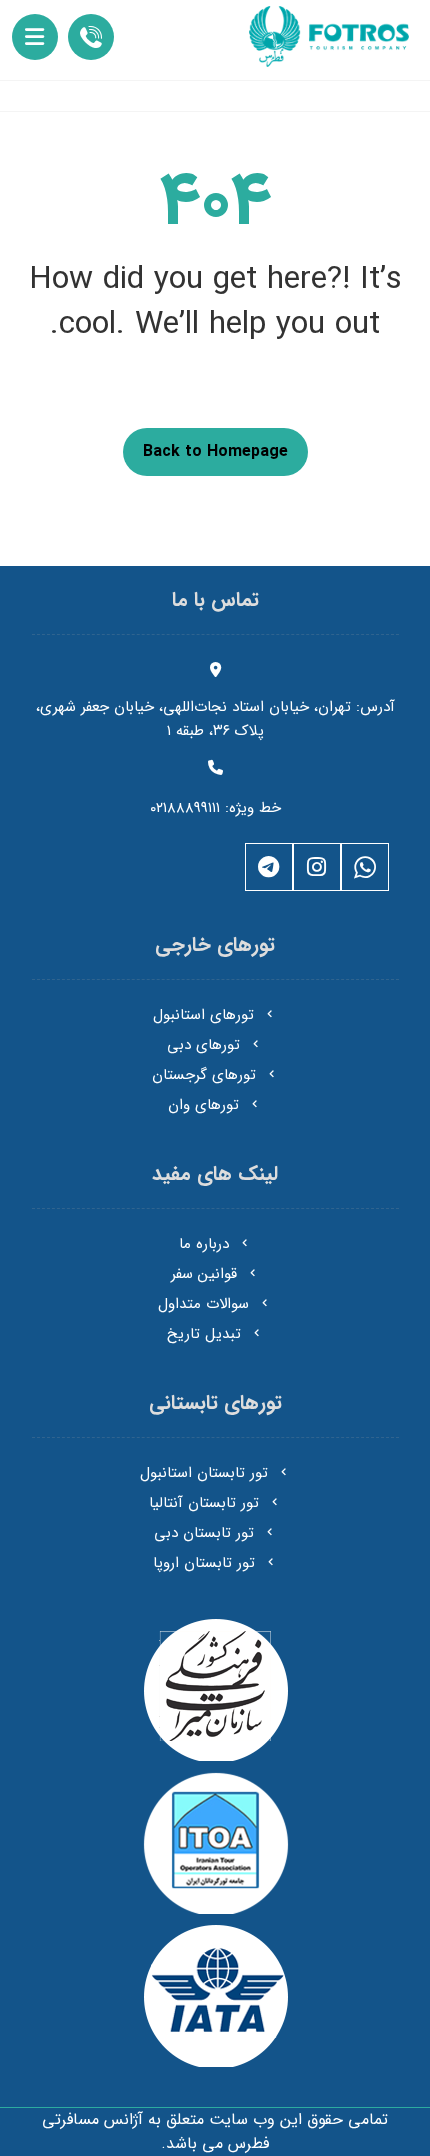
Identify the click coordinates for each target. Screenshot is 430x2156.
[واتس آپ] (365, 867)
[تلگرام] (269, 867)
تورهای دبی (203, 1045)
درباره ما (204, 1244)
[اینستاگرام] (317, 867)
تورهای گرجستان (204, 1075)
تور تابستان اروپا (204, 1563)
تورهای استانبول (203, 1015)
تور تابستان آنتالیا (204, 1503)
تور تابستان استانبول (204, 1473)
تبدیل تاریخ (204, 1334)
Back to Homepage (215, 451)
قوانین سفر (204, 1274)
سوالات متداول (203, 1304)
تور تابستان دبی (204, 1533)
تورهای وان (203, 1105)
